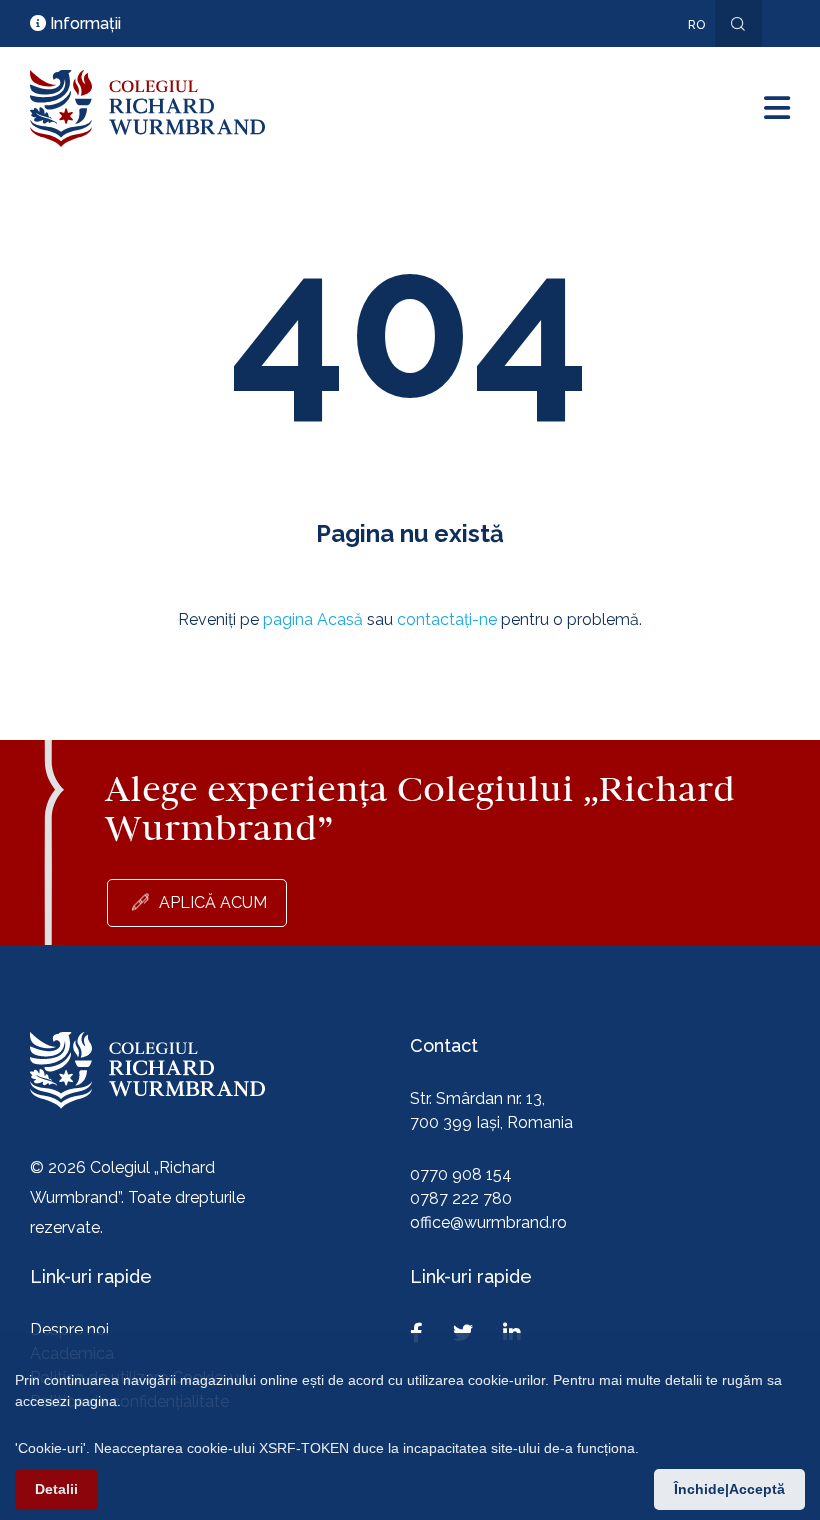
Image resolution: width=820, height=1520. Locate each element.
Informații (83, 23)
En (686, 54)
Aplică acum (213, 902)
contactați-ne (447, 619)
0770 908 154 (461, 1174)
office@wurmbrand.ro (488, 1222)
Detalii (56, 1489)
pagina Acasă (313, 619)
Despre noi (69, 1329)
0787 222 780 (461, 1198)
